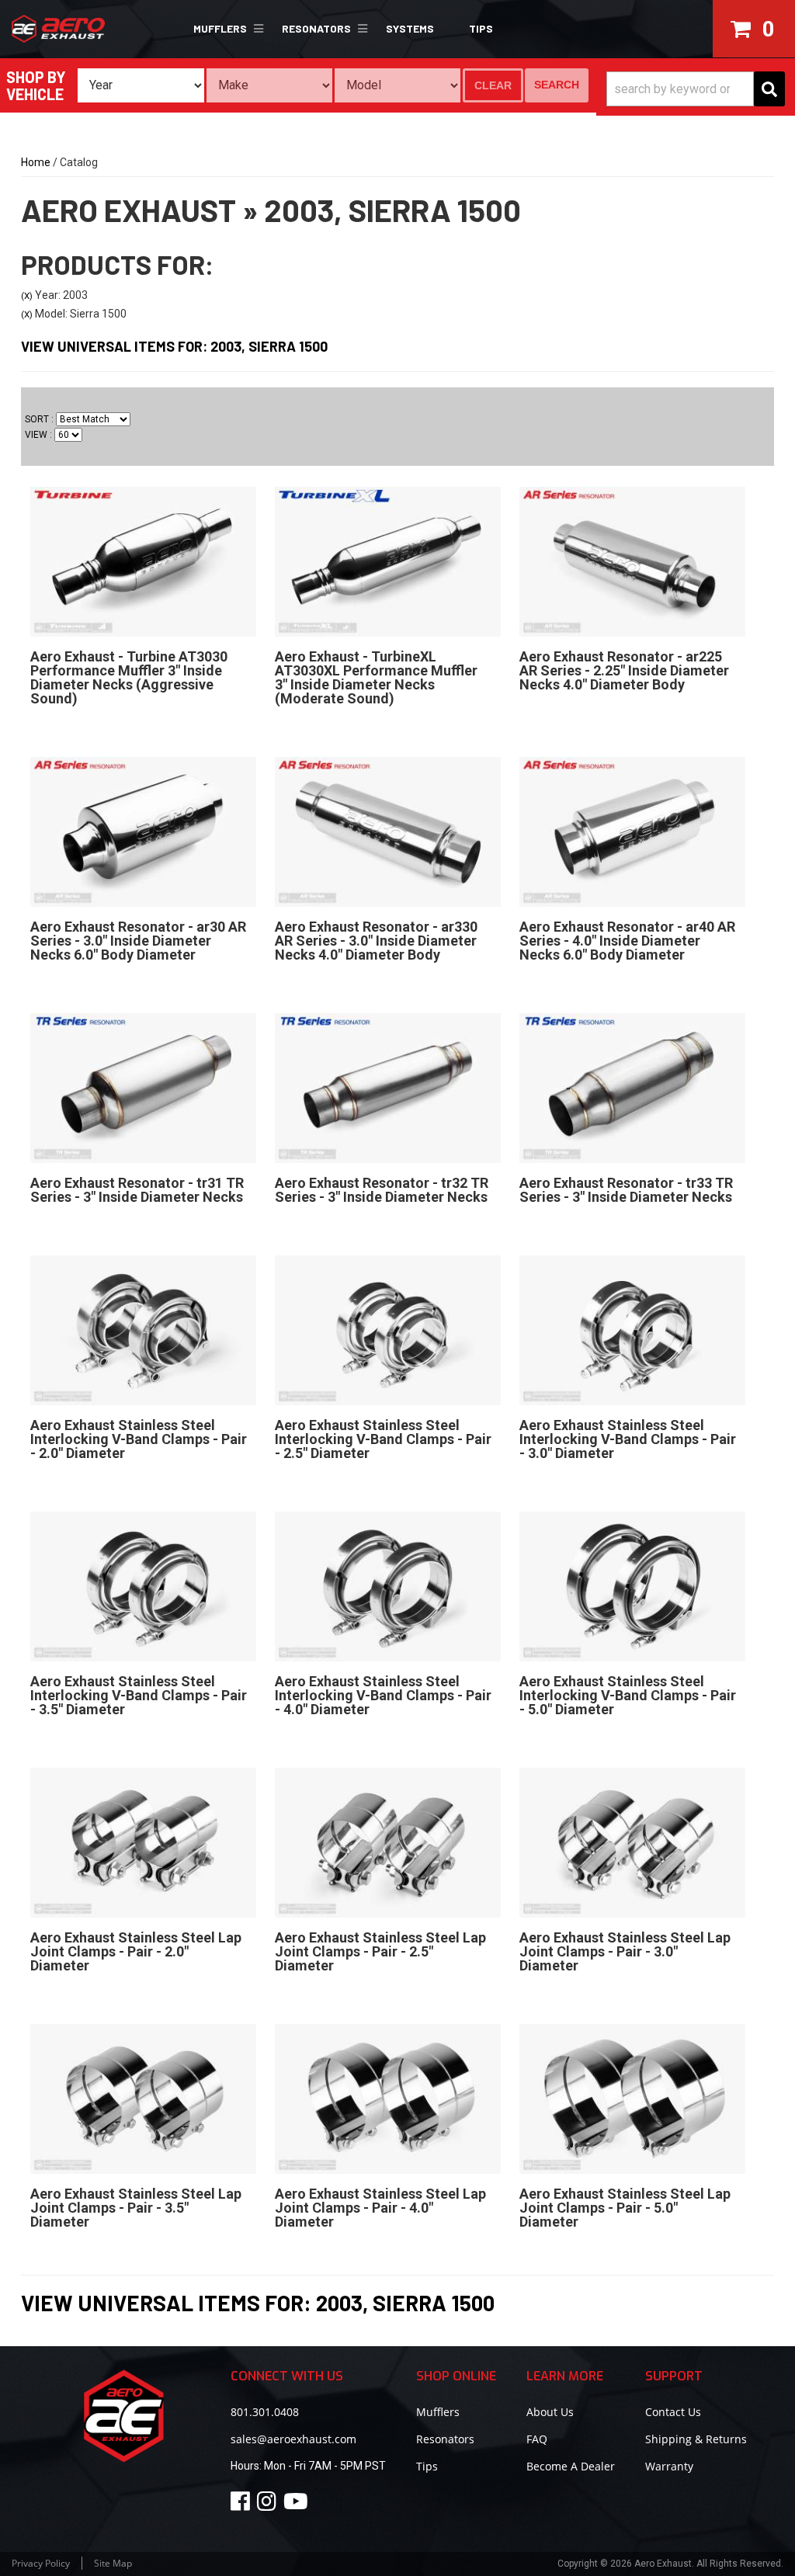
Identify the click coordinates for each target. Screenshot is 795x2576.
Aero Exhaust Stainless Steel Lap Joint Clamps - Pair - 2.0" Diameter (136, 1951)
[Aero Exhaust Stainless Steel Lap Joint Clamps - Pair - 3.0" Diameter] (632, 1842)
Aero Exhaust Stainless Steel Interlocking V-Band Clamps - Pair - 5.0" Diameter (628, 1695)
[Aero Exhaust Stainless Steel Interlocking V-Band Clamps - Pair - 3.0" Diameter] (632, 1330)
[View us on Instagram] (269, 2505)
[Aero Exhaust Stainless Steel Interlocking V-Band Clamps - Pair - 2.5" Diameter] (388, 1330)
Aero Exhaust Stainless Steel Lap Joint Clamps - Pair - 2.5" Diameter (380, 1951)
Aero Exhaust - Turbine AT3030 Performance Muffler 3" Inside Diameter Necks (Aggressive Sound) (129, 677)
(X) (27, 296)
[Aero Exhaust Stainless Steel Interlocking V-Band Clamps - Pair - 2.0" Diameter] (143, 1330)
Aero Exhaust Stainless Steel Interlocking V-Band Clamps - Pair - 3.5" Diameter (139, 1695)
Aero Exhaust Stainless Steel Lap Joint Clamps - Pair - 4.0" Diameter (380, 2208)
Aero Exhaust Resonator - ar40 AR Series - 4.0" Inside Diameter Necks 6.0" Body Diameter (627, 941)
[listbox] (141, 85)
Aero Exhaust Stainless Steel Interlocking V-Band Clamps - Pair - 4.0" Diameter (383, 1695)
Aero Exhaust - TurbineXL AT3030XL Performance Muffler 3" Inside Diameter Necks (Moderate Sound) (376, 677)
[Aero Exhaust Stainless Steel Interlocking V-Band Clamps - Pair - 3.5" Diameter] (143, 1586)
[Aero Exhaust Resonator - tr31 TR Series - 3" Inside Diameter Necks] (143, 1088)
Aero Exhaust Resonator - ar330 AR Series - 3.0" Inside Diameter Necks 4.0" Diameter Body (376, 941)
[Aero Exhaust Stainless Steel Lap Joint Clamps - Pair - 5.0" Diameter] (632, 2099)
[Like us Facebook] (243, 2505)
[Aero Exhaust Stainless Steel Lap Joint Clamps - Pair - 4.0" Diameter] (388, 2099)
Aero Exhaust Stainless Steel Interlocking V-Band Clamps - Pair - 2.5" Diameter (383, 1439)
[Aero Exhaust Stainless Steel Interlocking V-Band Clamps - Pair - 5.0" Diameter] (632, 1586)
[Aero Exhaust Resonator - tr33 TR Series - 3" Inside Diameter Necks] (632, 1088)
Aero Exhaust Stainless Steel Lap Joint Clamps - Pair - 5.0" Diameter (625, 2208)
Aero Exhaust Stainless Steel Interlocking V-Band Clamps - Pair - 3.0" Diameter (628, 1439)
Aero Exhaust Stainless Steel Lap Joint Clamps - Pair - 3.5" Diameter (136, 2208)
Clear (493, 85)
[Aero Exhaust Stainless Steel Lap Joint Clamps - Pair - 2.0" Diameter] (143, 1842)
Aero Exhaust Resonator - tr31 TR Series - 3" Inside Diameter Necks (137, 1190)
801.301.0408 (265, 2412)
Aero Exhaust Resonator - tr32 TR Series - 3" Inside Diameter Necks (382, 1190)
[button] (226, 29)
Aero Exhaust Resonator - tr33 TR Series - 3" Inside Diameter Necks (626, 1190)
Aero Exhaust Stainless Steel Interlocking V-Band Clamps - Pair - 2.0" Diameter (139, 1439)
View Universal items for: (174, 346)
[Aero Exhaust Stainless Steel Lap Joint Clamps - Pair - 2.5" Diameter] (388, 1842)
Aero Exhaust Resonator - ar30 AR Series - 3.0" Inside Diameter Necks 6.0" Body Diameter (138, 941)
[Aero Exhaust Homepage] (68, 29)
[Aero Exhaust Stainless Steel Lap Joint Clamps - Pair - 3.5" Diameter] (143, 2099)
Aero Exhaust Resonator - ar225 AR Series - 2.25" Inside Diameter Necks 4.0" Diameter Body (624, 670)
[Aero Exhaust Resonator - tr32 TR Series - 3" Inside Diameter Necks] (388, 1088)
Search (557, 85)
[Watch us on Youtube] (298, 2505)
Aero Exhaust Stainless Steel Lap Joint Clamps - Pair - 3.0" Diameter (625, 1951)
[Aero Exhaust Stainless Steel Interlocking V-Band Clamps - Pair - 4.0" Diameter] (388, 1586)
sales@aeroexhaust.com (293, 2439)
